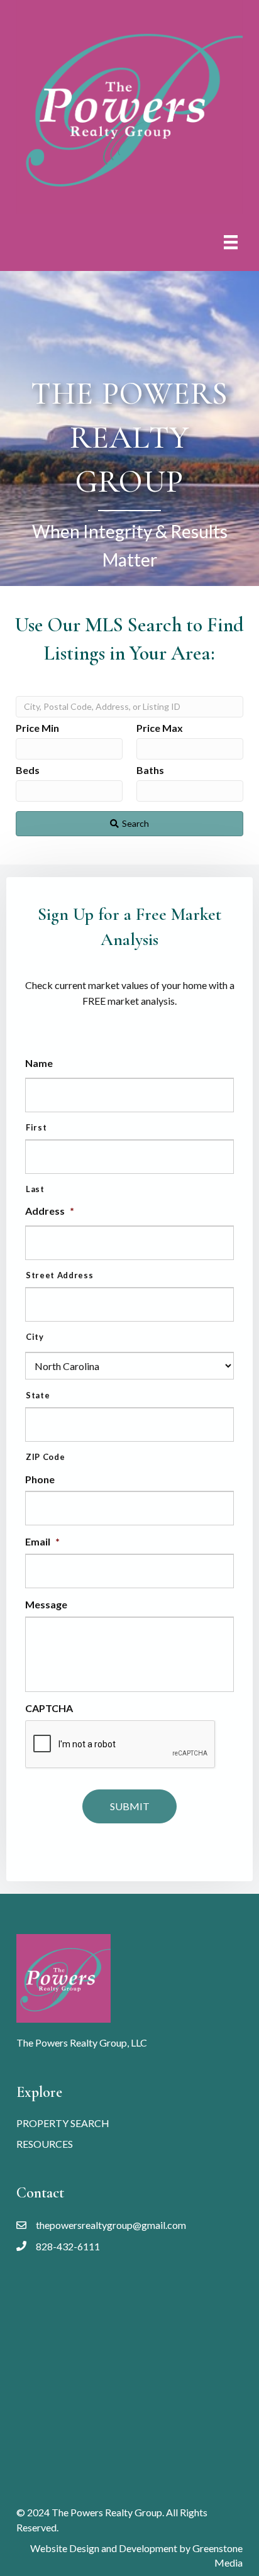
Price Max (160, 728)
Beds (28, 770)
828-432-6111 (68, 2246)
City (35, 1337)
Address (50, 1211)
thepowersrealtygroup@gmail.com (111, 2225)
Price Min (37, 728)
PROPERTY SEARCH (63, 2123)
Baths (150, 770)
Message (46, 1604)
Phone (40, 1479)
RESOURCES (45, 2144)
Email (42, 1541)
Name (39, 1063)
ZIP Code (45, 1457)
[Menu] (231, 242)
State (38, 1395)
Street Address (59, 1275)
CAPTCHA (49, 1708)
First (36, 1127)
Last (35, 1189)
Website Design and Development (104, 2548)
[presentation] (121, 1745)
